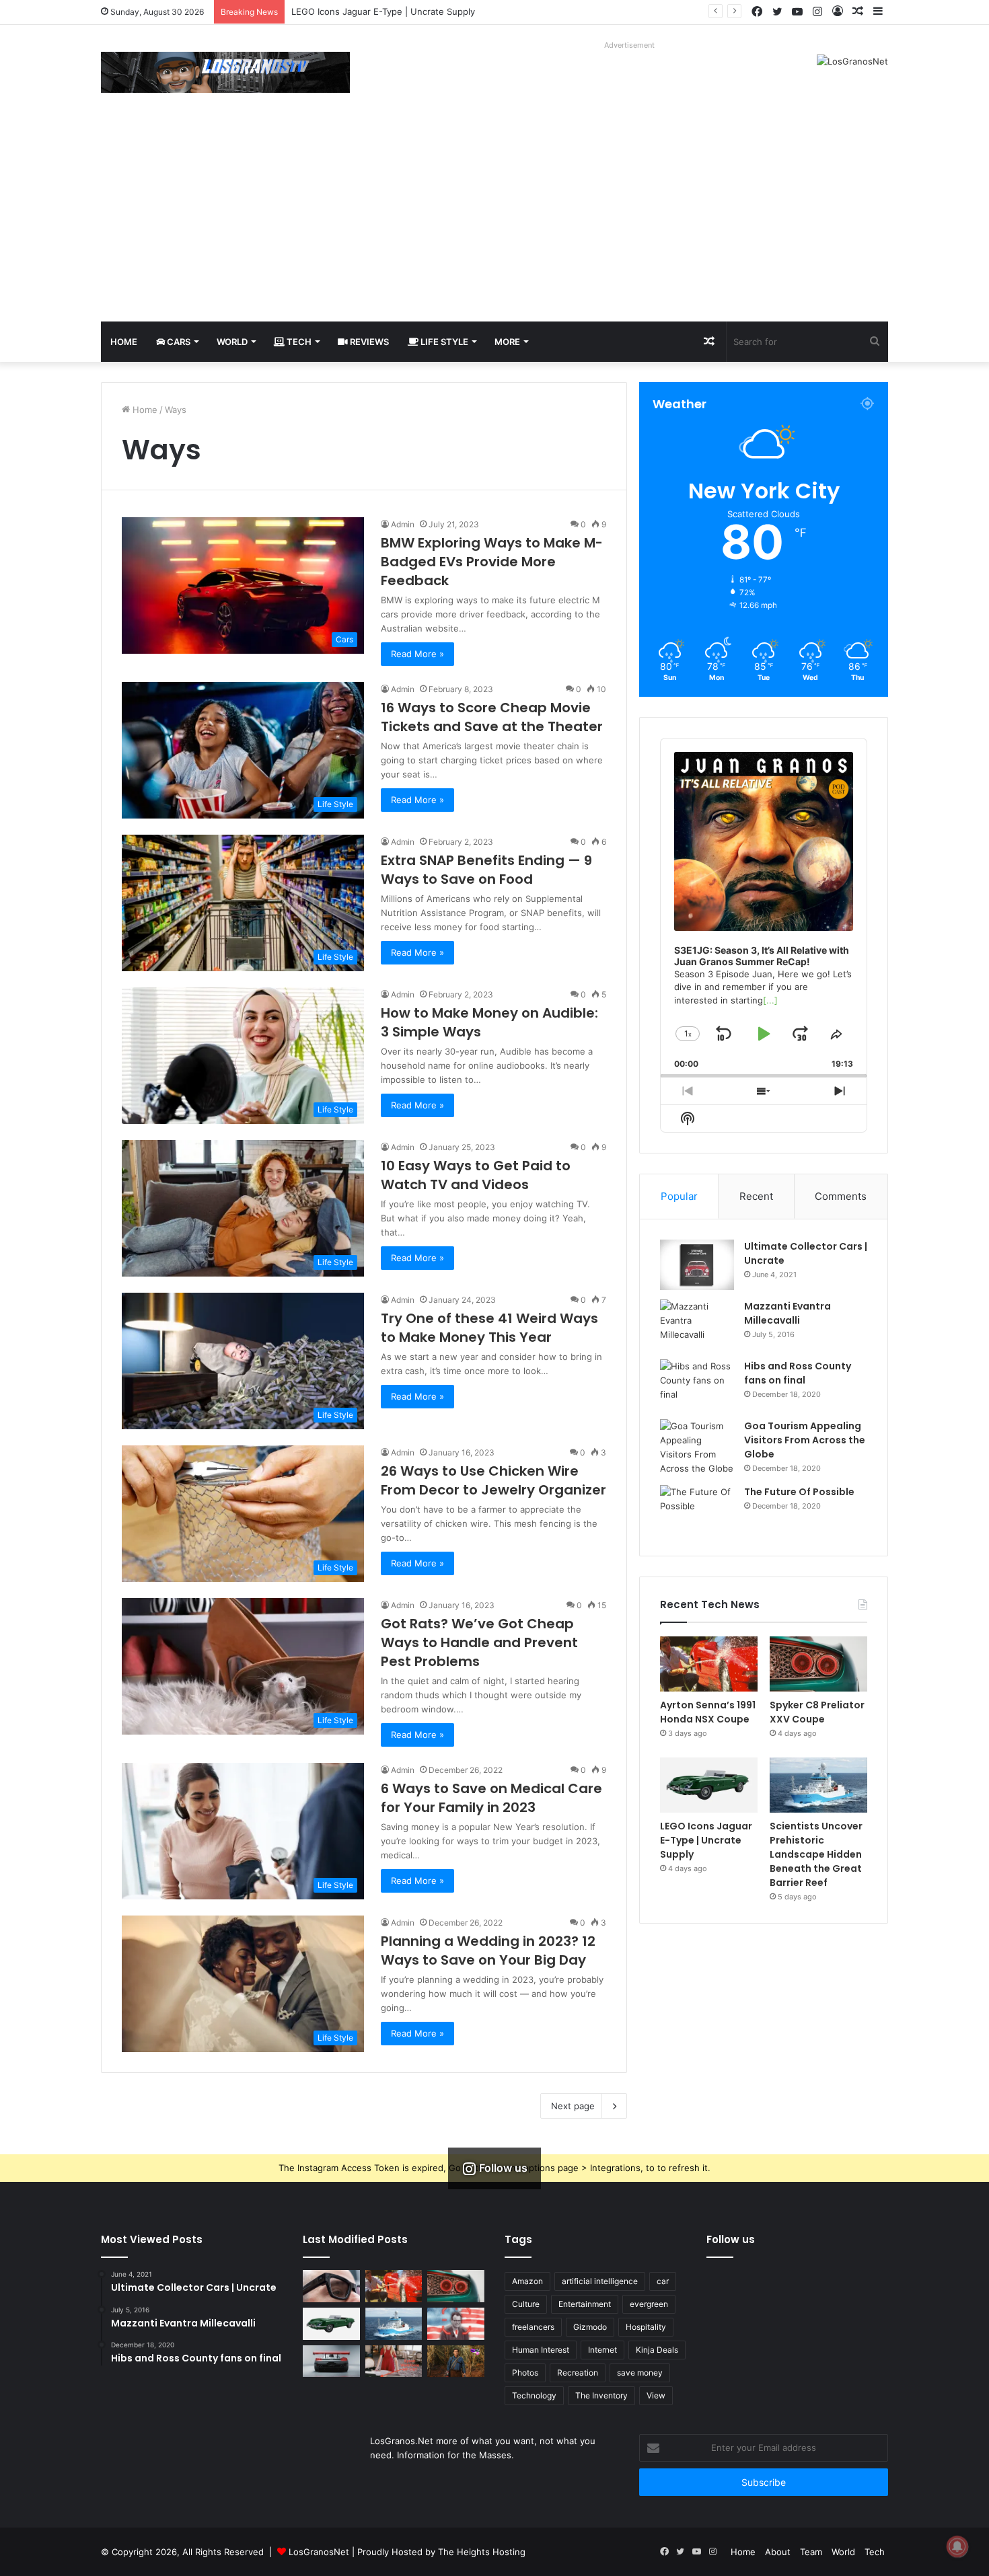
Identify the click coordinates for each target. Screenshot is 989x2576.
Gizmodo (590, 2327)
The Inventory (601, 2395)
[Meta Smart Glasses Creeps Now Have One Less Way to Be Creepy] (331, 2286)
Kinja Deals (657, 2350)
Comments (841, 1196)
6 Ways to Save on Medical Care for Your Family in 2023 (491, 1798)
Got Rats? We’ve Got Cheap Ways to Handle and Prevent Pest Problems (479, 1642)
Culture (526, 2304)
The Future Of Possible (799, 1492)
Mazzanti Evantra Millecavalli (787, 1313)
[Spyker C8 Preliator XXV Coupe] (818, 1664)
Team (811, 2552)
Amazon (527, 2281)
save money (640, 2373)
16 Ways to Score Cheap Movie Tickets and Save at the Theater (492, 717)
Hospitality (646, 2327)
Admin (403, 524)
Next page (573, 2106)
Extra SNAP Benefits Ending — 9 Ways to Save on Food (486, 870)
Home (124, 342)
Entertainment (585, 2304)
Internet (602, 2350)
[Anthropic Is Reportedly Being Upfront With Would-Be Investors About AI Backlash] (456, 2324)
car (663, 2281)
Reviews (368, 342)
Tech (298, 342)
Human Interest (541, 2350)
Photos (525, 2373)
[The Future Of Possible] (697, 1510)
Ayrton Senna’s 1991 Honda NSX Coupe (708, 1712)
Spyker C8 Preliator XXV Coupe (817, 1712)
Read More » (417, 654)
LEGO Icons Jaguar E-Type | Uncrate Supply (706, 1840)
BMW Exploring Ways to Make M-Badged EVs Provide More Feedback (492, 562)
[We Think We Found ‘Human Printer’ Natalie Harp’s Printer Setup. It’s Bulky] (394, 2361)
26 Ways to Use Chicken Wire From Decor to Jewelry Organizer (493, 1480)
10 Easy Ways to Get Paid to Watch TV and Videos (476, 1175)
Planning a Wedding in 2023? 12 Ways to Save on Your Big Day (488, 1950)
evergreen (649, 2304)
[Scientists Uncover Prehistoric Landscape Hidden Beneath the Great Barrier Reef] (818, 1785)
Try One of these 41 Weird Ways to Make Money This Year (489, 1328)
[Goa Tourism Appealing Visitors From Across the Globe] (697, 1447)
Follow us (731, 2239)
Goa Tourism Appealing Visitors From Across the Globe (805, 1440)
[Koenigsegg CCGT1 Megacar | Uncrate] (331, 2361)
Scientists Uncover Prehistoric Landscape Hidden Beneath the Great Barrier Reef (816, 1854)
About (778, 2552)
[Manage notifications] (957, 2546)
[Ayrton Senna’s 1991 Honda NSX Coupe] (709, 1664)
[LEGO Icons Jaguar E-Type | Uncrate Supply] (709, 1785)
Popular (679, 1196)
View (656, 2395)
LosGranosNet (319, 2552)
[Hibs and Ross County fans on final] (697, 1385)
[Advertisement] (494, 221)
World (232, 342)
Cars (178, 342)
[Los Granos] (225, 72)
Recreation (578, 2373)
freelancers (533, 2327)
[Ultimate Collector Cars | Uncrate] (697, 1265)
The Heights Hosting (482, 2552)
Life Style (443, 342)
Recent (756, 1196)
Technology (534, 2395)
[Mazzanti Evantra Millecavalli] (697, 1325)
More (507, 342)
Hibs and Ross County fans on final (798, 1373)
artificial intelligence (600, 2281)
